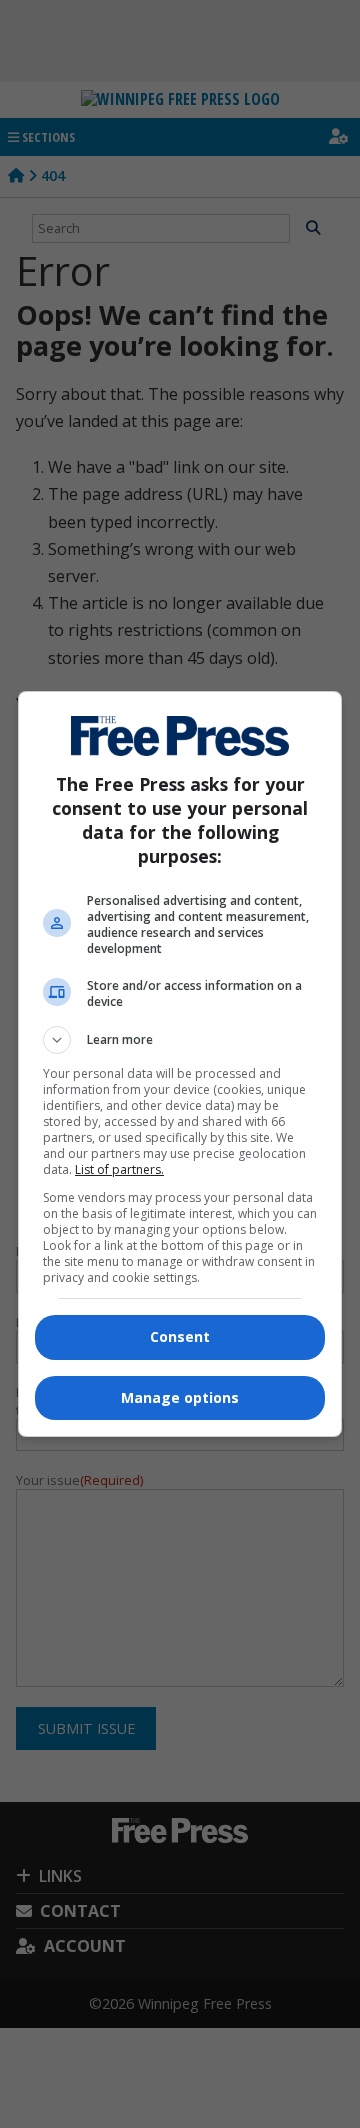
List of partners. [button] (119, 1169)
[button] (180, 1040)
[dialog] (180, 1064)
